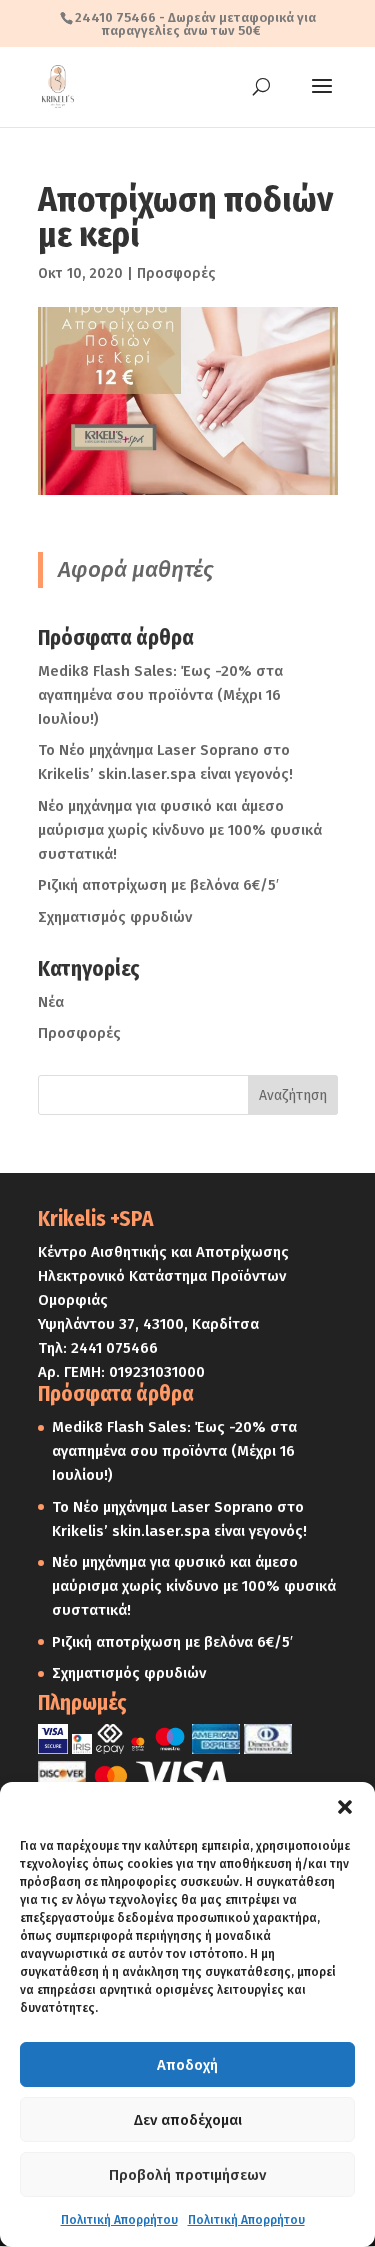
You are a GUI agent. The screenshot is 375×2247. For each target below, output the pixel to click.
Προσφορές (176, 273)
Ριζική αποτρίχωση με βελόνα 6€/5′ (158, 885)
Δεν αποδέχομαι (188, 2120)
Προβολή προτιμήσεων (187, 2175)
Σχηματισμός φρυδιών (115, 917)
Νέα (51, 1002)
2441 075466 (114, 1348)
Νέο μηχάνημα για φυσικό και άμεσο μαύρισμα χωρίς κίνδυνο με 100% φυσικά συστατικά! (180, 830)
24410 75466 (115, 17)
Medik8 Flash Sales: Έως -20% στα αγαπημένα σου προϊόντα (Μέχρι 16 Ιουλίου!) (160, 695)
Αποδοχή (187, 2065)
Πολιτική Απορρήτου (119, 2220)
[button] (345, 1807)
